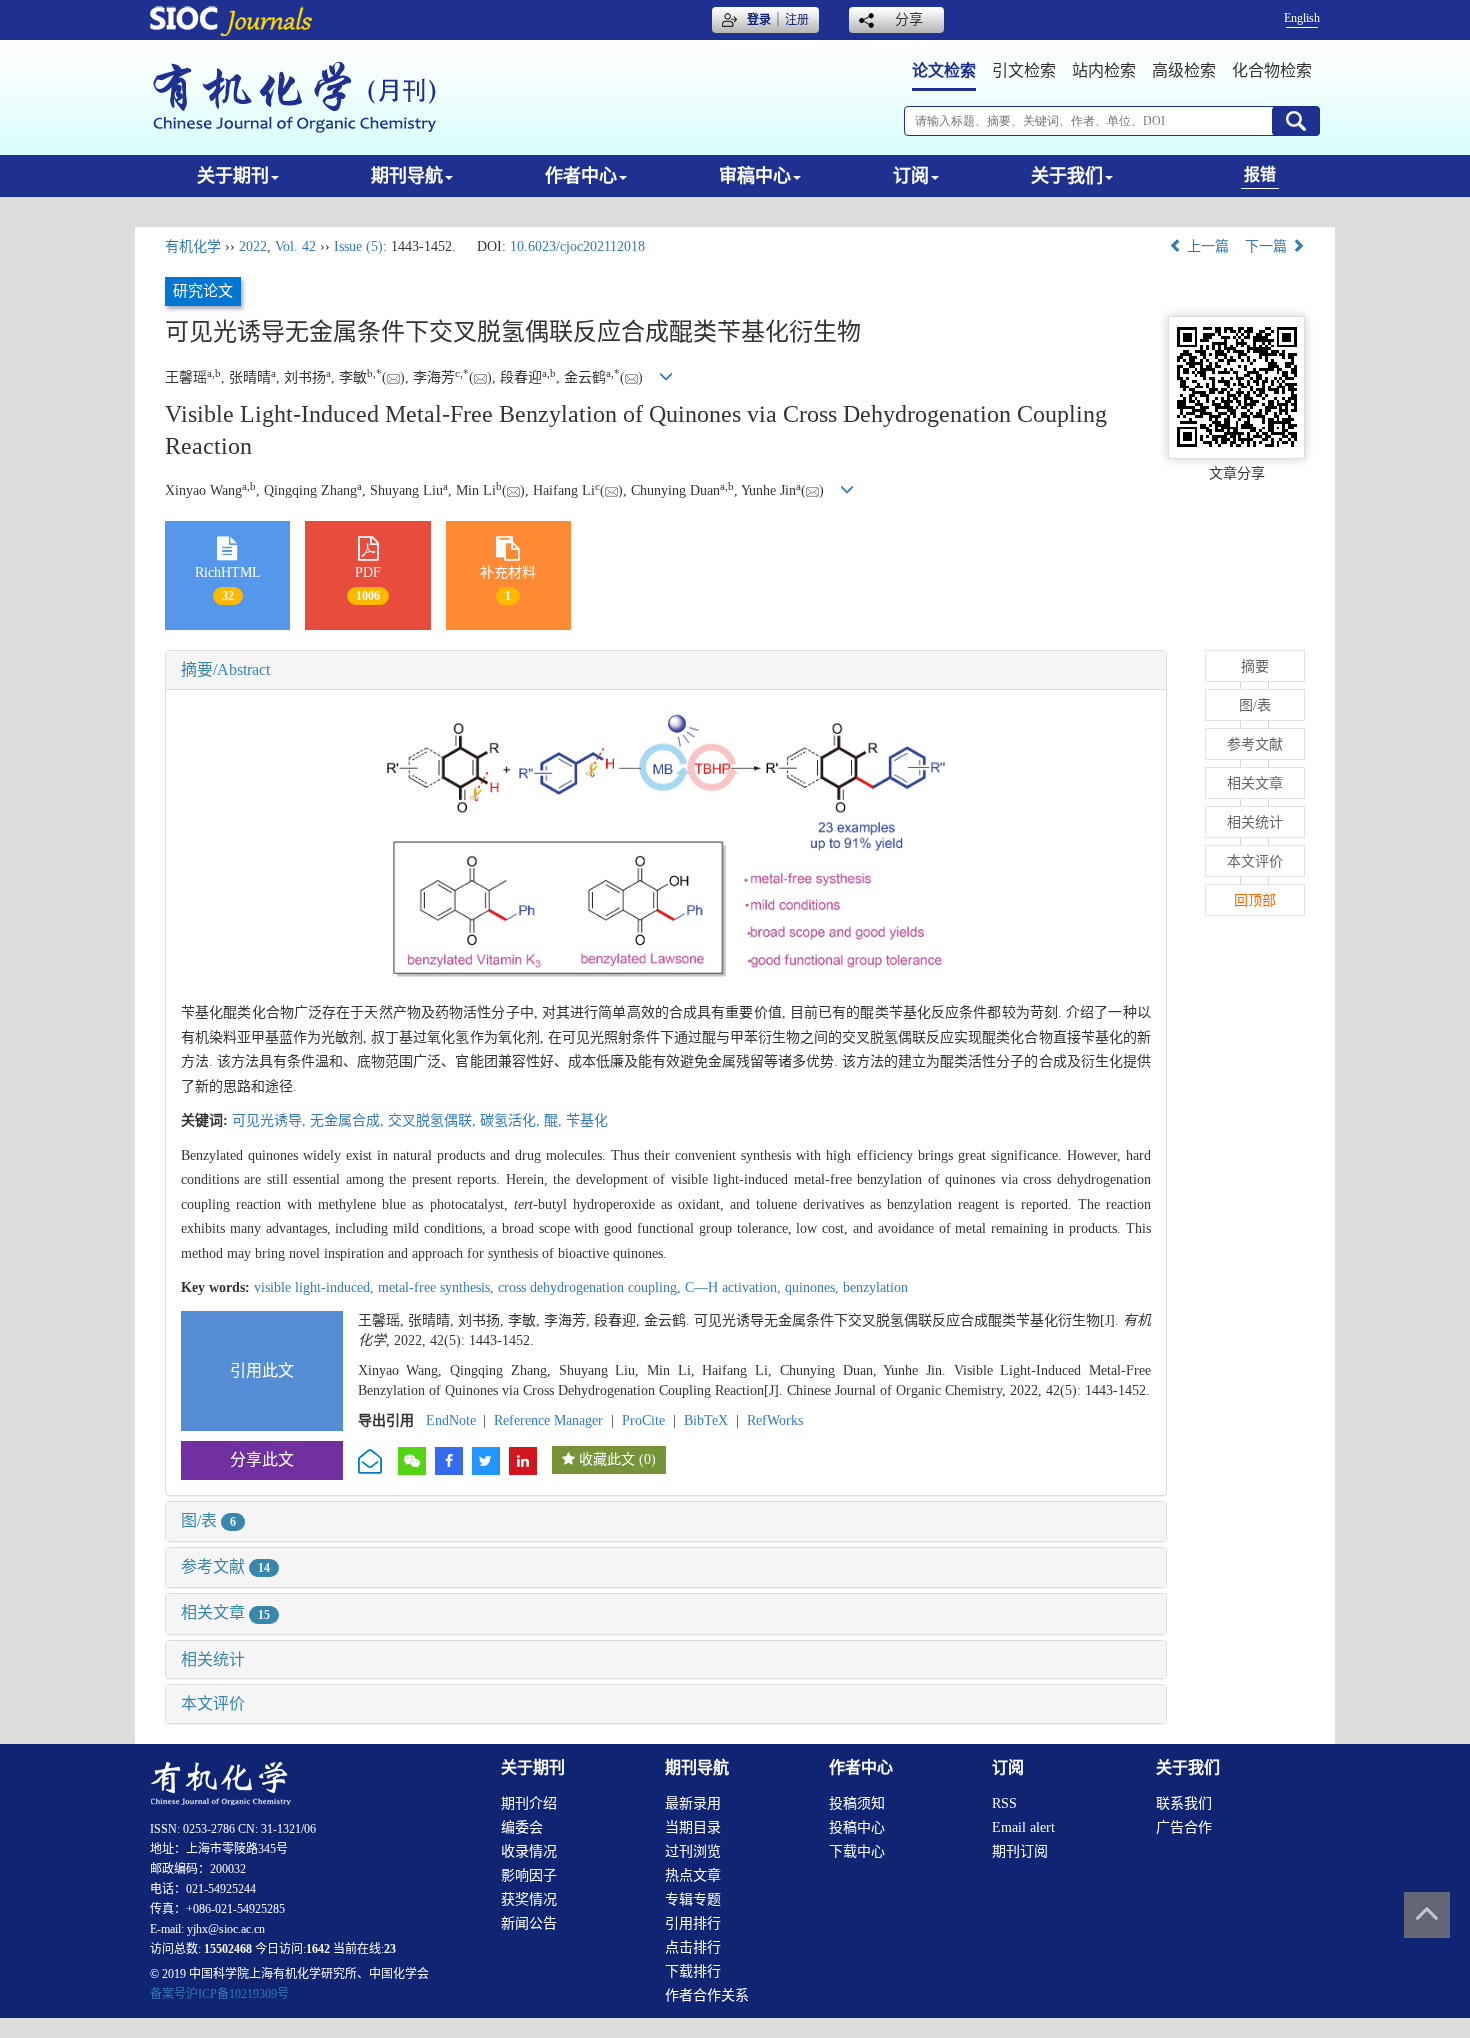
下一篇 (1268, 246)
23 (390, 1949)
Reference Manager (548, 1420)
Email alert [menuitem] (1023, 1827)
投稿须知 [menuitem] (857, 1803)
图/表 (208, 1520)
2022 (253, 246)
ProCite (643, 1420)
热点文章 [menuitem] (693, 1875)
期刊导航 (407, 176)
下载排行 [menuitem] (693, 1971)
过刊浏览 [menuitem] (693, 1851)
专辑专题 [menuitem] (693, 1899)
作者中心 (581, 176)
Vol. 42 (295, 246)
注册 (797, 20)
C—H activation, (735, 1287)
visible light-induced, (316, 1287)
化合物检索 (1272, 70)
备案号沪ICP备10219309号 (219, 1994)
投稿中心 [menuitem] (857, 1827)
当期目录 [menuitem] (693, 1827)
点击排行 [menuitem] (693, 1947)
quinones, (814, 1287)
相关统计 (213, 1659)
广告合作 (1184, 1827)
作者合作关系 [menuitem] (707, 1995)
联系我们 (1184, 1803)
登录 (759, 20)
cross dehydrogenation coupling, (591, 1287)
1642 (318, 1949)
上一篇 (1206, 246)
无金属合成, (349, 1120)
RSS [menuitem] (1004, 1803)
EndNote (451, 1420)
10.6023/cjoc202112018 (577, 246)
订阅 (911, 176)
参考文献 (225, 1566)
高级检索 (1184, 70)
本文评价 (213, 1703)
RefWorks (775, 1420)
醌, (555, 1120)
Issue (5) (358, 246)
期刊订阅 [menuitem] (1020, 1851)
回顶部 (1255, 900)
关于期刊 (233, 176)
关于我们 (1067, 176)
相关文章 (225, 1612)
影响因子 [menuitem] (529, 1875)
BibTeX (706, 1420)
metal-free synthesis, (438, 1287)
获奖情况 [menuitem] (529, 1899)
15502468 (228, 1949)
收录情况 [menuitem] (529, 1851)
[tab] (666, 670)
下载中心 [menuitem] (857, 1851)
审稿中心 (755, 176)
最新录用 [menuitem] (693, 1803)
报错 (1260, 174)
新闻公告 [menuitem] (529, 1923)
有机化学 (193, 246)
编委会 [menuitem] (522, 1827)
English (1302, 18)
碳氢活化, (512, 1120)
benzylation (875, 1287)
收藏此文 (607, 1459)
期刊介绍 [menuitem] (529, 1803)
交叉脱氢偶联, (434, 1120)
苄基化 (587, 1120)
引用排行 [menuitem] (693, 1923)
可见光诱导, (271, 1120)
